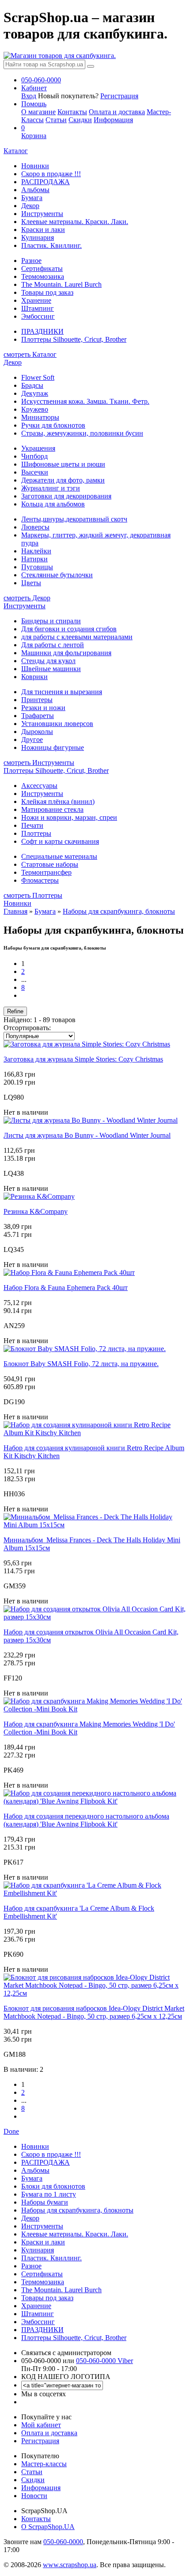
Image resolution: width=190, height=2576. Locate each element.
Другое (32, 740)
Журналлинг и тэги (51, 488)
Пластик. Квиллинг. (51, 245)
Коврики (34, 677)
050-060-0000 (63, 2542)
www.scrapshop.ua (70, 2565)
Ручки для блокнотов (53, 425)
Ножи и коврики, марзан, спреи (69, 817)
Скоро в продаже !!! (51, 174)
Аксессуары (39, 786)
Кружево (35, 409)
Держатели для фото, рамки (63, 480)
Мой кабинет (41, 2425)
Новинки (35, 166)
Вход (29, 96)
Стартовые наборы (50, 864)
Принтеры (37, 700)
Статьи (56, 120)
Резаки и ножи (43, 708)
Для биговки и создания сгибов (69, 629)
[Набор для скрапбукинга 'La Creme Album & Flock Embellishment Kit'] (95, 1893)
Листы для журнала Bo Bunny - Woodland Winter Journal (87, 1135)
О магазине (38, 112)
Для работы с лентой (53, 645)
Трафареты (38, 716)
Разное (31, 261)
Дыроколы (37, 732)
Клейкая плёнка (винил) (58, 801)
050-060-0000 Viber (104, 2361)
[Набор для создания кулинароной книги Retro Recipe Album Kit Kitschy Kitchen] (95, 1433)
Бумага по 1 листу (49, 2194)
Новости (34, 2496)
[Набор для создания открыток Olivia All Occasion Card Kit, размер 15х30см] (95, 1617)
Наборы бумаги (45, 2202)
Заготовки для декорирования (66, 496)
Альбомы (35, 190)
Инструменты (42, 214)
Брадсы (32, 385)
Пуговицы (37, 567)
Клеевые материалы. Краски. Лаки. (75, 222)
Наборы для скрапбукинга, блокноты (119, 911)
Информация (113, 120)
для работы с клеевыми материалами (77, 637)
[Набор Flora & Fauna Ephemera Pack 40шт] (69, 1273)
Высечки (35, 472)
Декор (30, 206)
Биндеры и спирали (51, 621)
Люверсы (35, 527)
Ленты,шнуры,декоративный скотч (74, 519)
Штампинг (38, 308)
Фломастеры (40, 880)
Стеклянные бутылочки (57, 575)
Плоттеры (36, 833)
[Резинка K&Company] (39, 1196)
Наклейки (36, 551)
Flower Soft (38, 377)
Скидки (80, 120)
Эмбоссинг (38, 316)
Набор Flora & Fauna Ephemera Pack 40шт (66, 1288)
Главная (15, 911)
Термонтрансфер (46, 872)
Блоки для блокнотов (53, 2186)
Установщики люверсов (57, 724)
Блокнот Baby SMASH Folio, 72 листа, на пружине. (81, 1364)
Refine (15, 1011)
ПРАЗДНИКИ (42, 331)
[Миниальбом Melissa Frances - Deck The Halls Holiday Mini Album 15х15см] (95, 1525)
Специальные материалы (59, 856)
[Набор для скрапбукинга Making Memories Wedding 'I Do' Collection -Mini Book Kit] (95, 1709)
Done (11, 2131)
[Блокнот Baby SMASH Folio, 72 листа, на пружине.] (85, 1349)
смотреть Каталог (30, 354)
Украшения (38, 448)
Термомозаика (43, 276)
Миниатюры (40, 417)
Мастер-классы (44, 2464)
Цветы (31, 583)
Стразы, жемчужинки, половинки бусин (82, 433)
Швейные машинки (51, 669)
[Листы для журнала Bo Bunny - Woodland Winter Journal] (91, 1120)
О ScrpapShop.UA (48, 2527)
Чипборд (34, 456)
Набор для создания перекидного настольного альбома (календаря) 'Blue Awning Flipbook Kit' (86, 1820)
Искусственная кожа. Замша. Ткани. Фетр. (85, 401)
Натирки (34, 559)
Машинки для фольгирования (66, 653)
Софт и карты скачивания (60, 841)
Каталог (16, 151)
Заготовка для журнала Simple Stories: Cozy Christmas (83, 1059)
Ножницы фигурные (53, 747)
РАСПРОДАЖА (46, 182)
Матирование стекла (52, 809)
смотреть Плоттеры (33, 895)
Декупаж (35, 393)
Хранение (36, 300)
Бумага (32, 198)
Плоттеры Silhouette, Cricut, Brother (74, 339)
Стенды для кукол (48, 661)
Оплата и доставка (117, 112)
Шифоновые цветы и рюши (63, 464)
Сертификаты (42, 268)
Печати (32, 825)
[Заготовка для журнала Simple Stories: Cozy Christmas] (87, 1044)
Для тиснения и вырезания (62, 692)
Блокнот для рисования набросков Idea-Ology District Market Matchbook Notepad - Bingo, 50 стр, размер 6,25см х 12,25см (94, 2012)
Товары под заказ (47, 292)
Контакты (72, 112)
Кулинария (38, 238)
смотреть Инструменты (39, 763)
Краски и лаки (43, 230)
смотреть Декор (27, 598)
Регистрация (119, 96)
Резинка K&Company (36, 1211)
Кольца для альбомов (53, 504)
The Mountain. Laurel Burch (61, 284)
